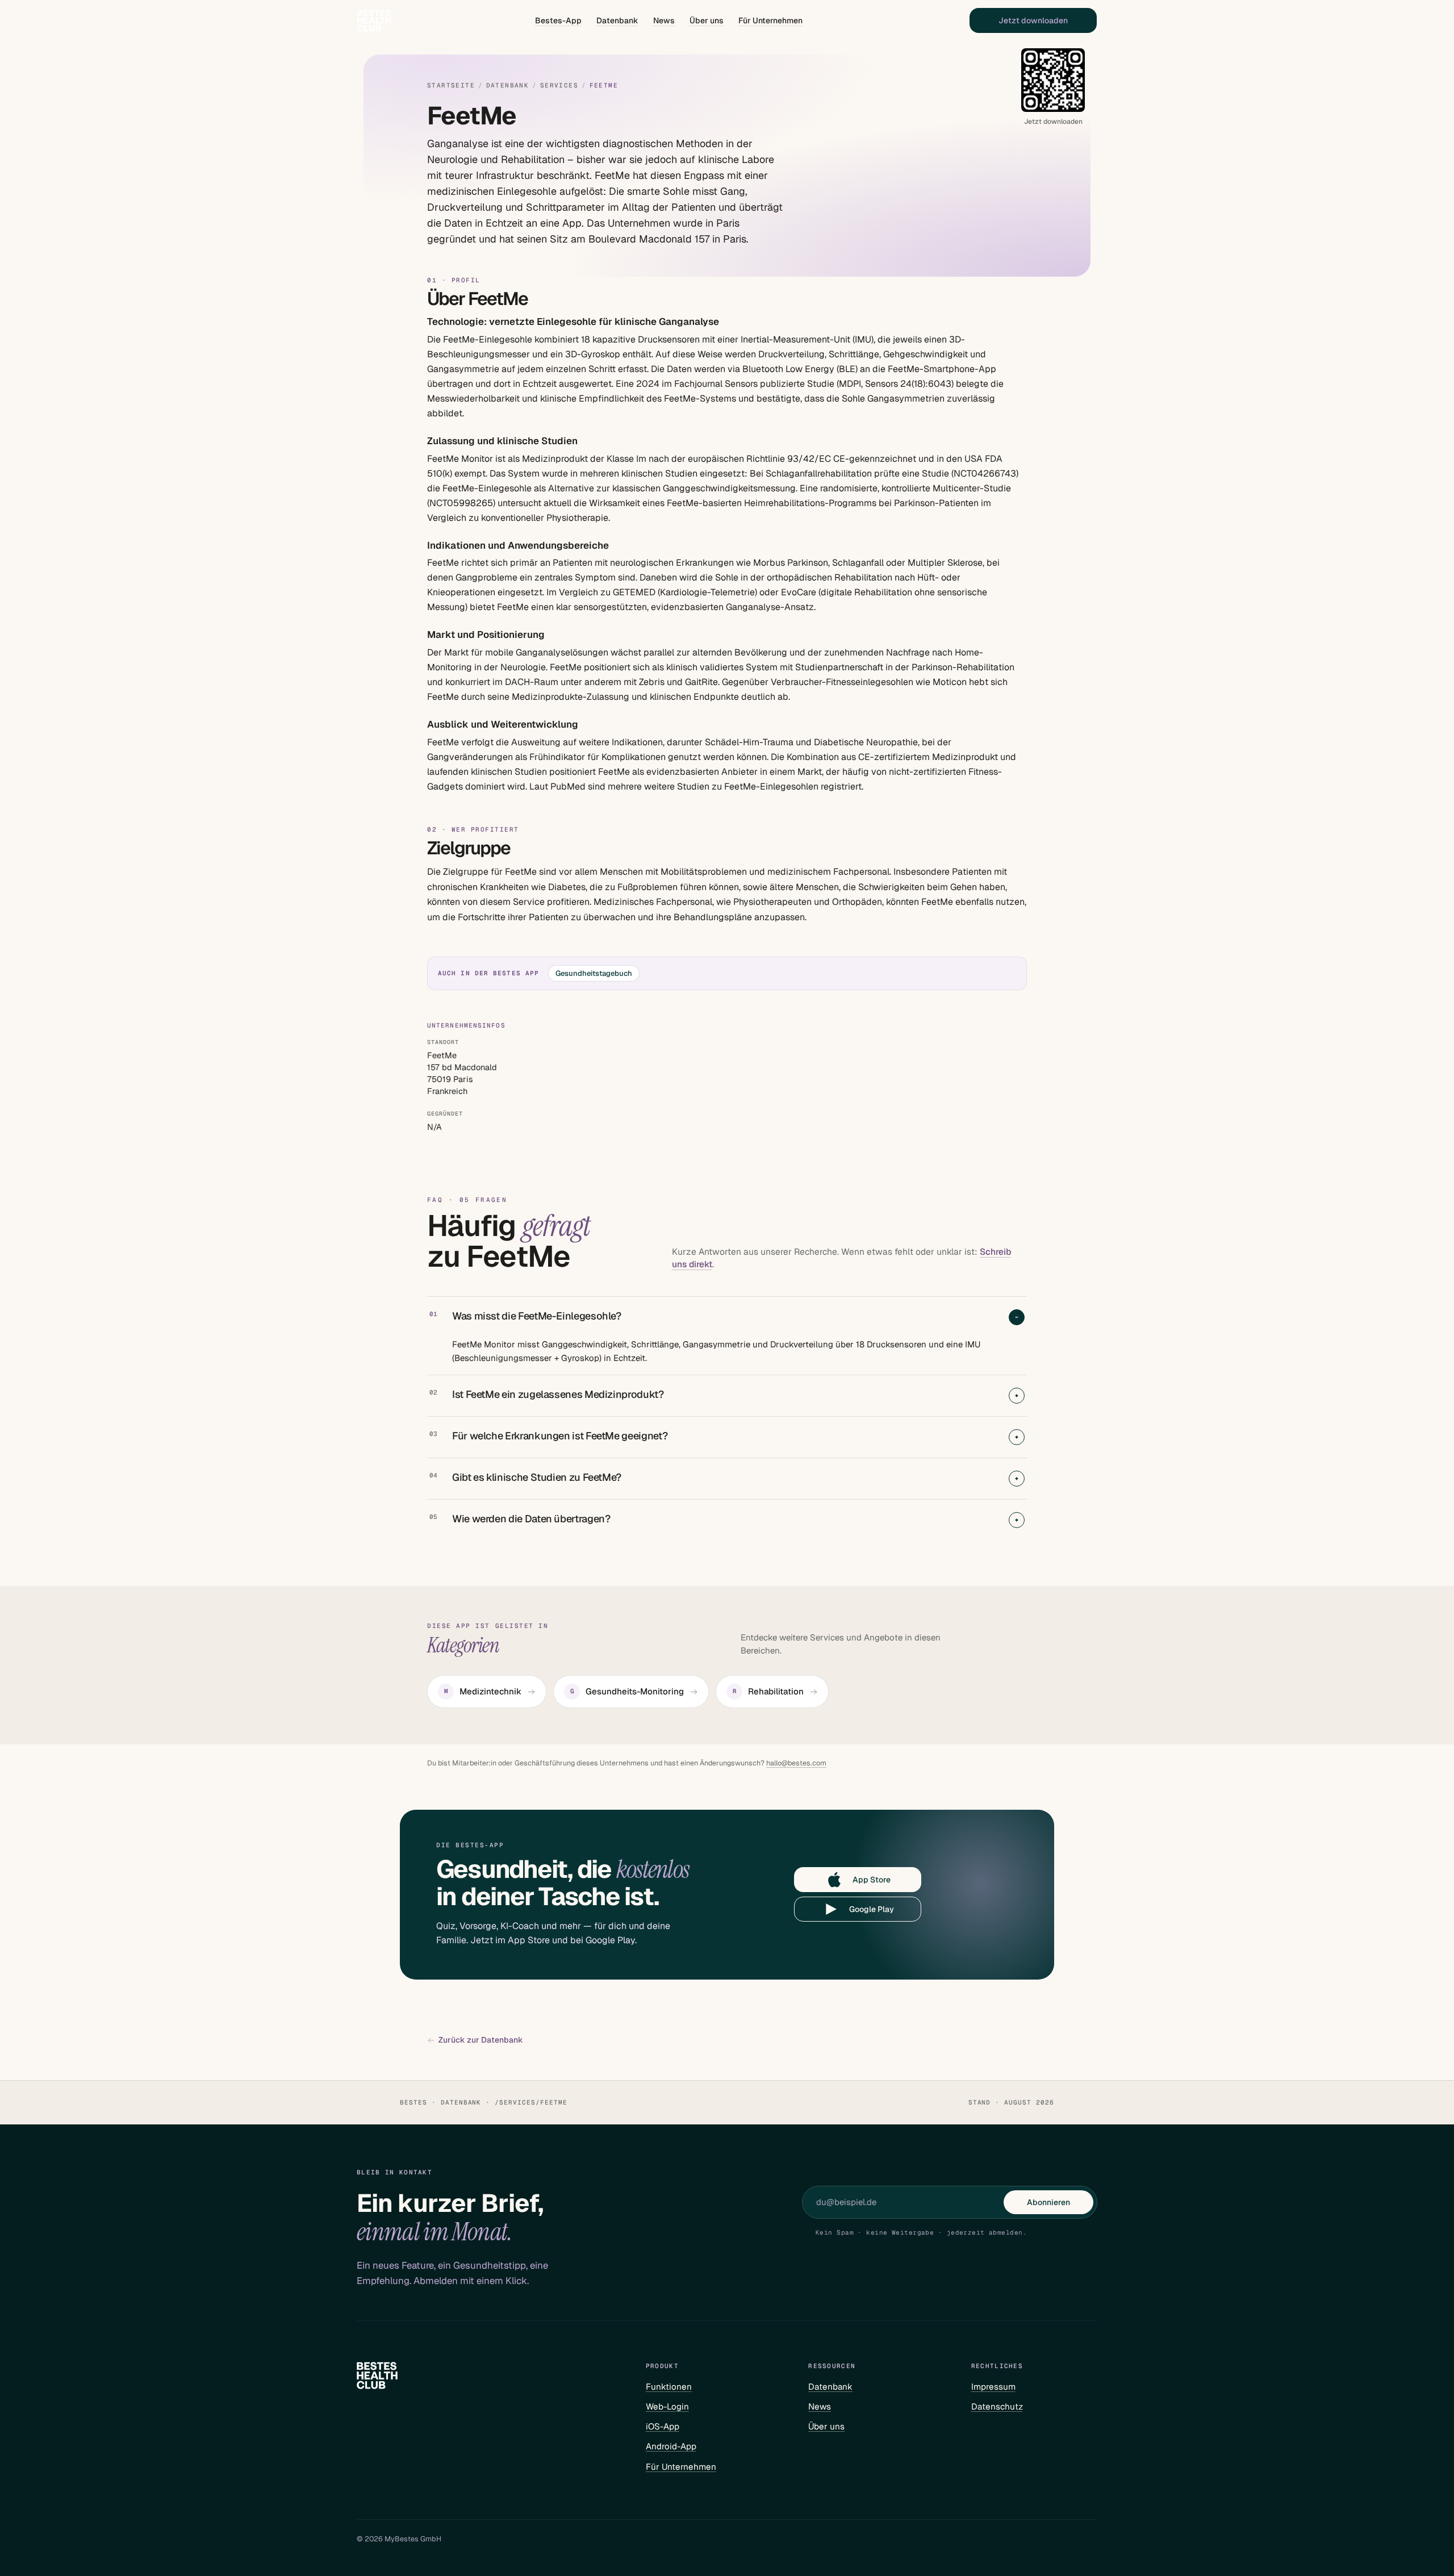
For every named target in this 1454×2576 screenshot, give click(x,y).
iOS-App (663, 2426)
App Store (872, 1880)
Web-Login (667, 2406)
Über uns (707, 20)
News (664, 20)
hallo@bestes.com (796, 1763)
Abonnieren (1048, 2202)
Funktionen (669, 2387)
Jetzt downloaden (1033, 20)
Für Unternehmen (770, 20)
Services (559, 85)
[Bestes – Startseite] (374, 20)
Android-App (671, 2446)
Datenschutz (997, 2406)
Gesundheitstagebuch (594, 973)
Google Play (872, 1909)
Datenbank (617, 20)
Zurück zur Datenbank (481, 2040)
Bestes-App (558, 20)
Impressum (993, 2387)
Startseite (451, 85)
